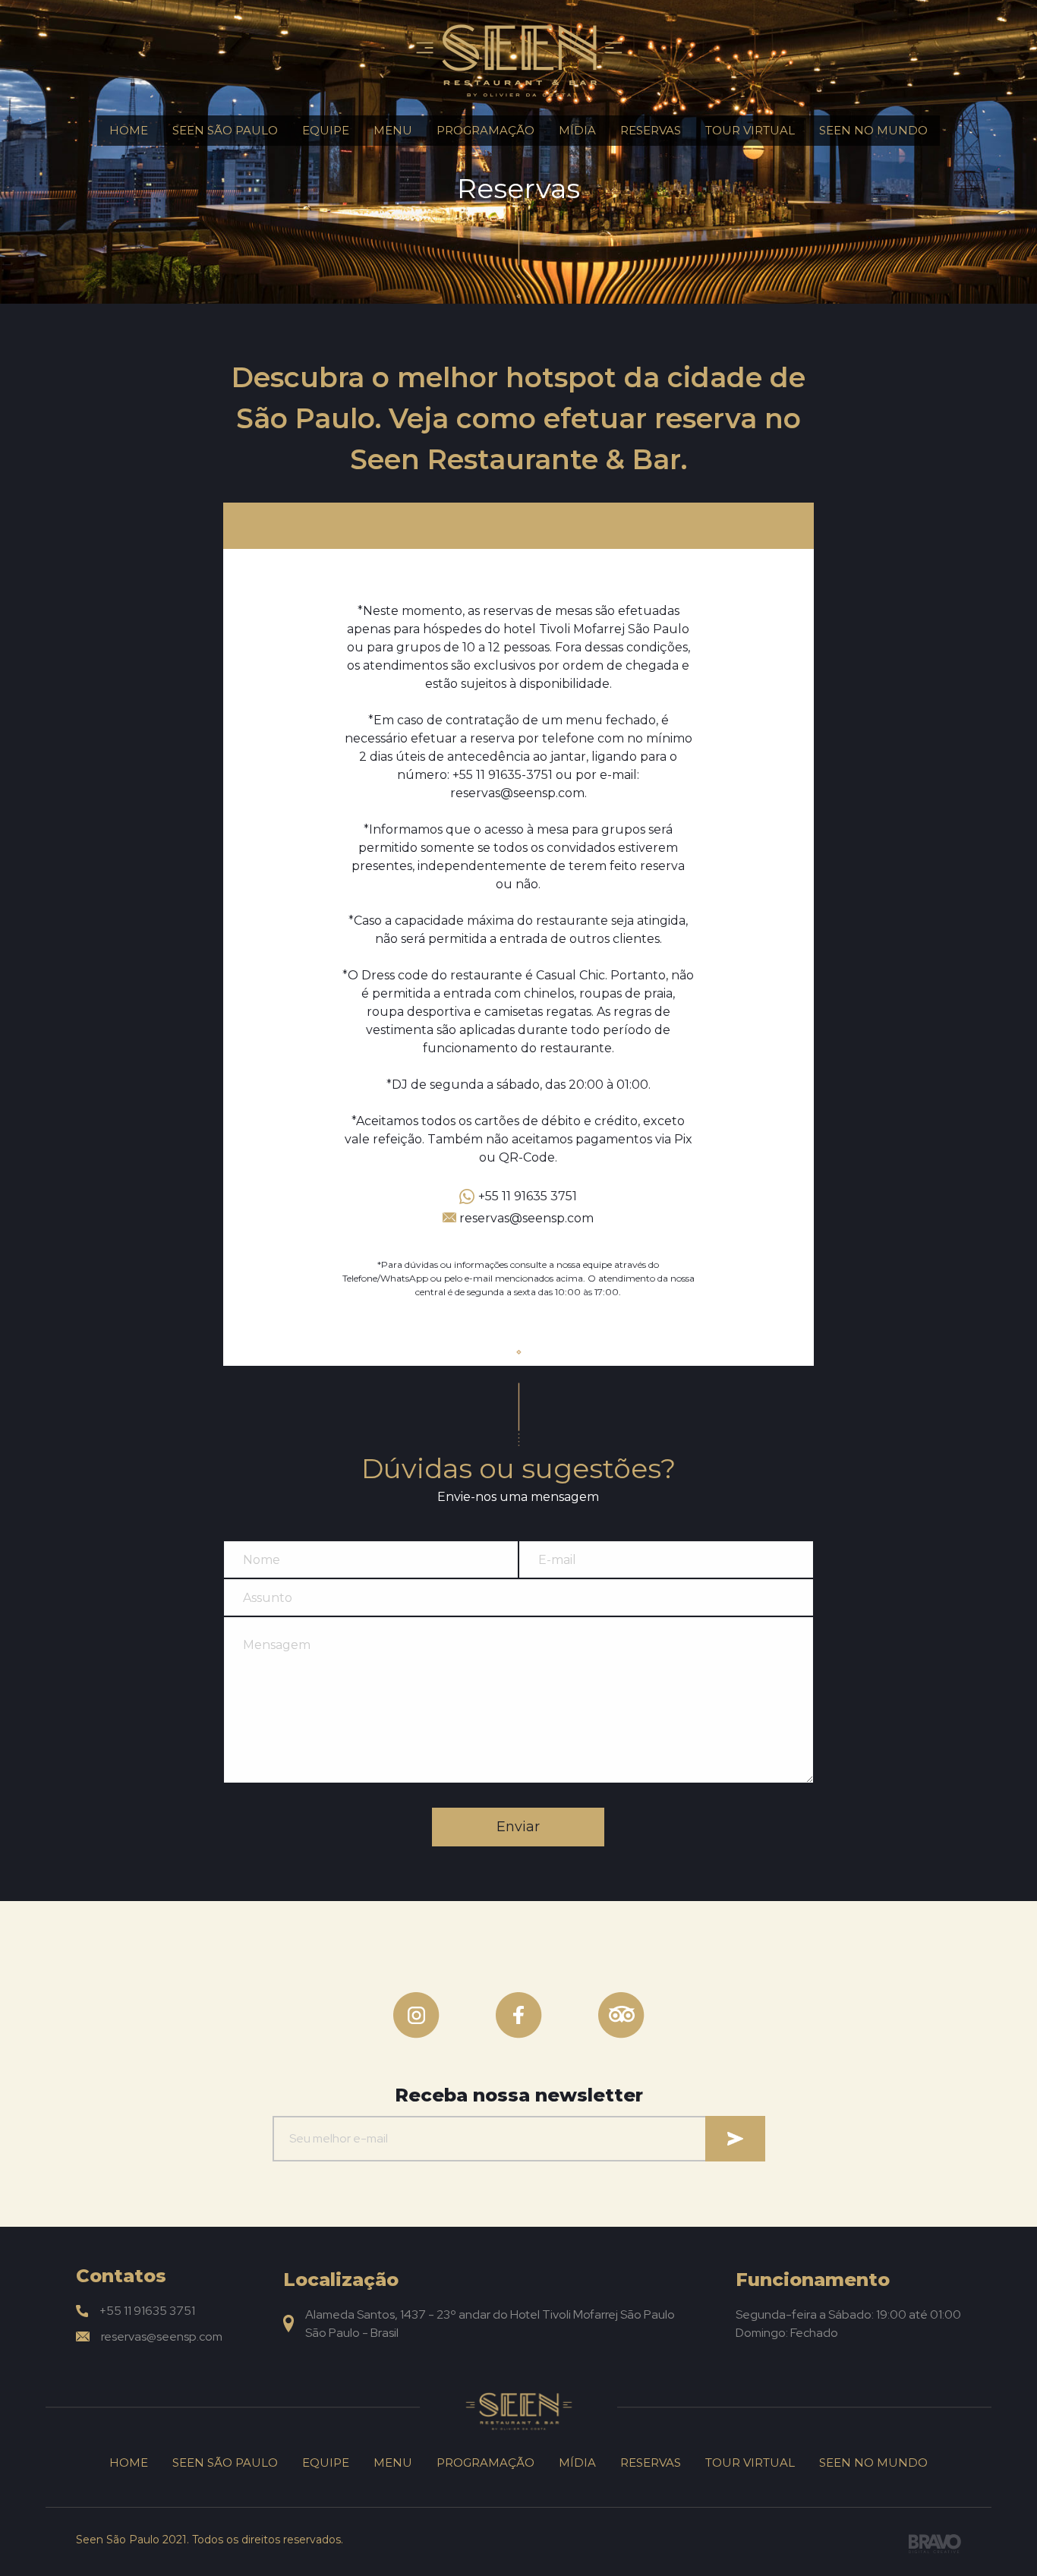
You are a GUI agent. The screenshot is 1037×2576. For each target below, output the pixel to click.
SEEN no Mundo (873, 130)
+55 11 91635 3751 (528, 1196)
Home (129, 130)
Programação (485, 130)
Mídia (577, 130)
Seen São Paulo (225, 130)
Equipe (326, 130)
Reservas (651, 130)
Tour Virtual (750, 130)
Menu (393, 130)
